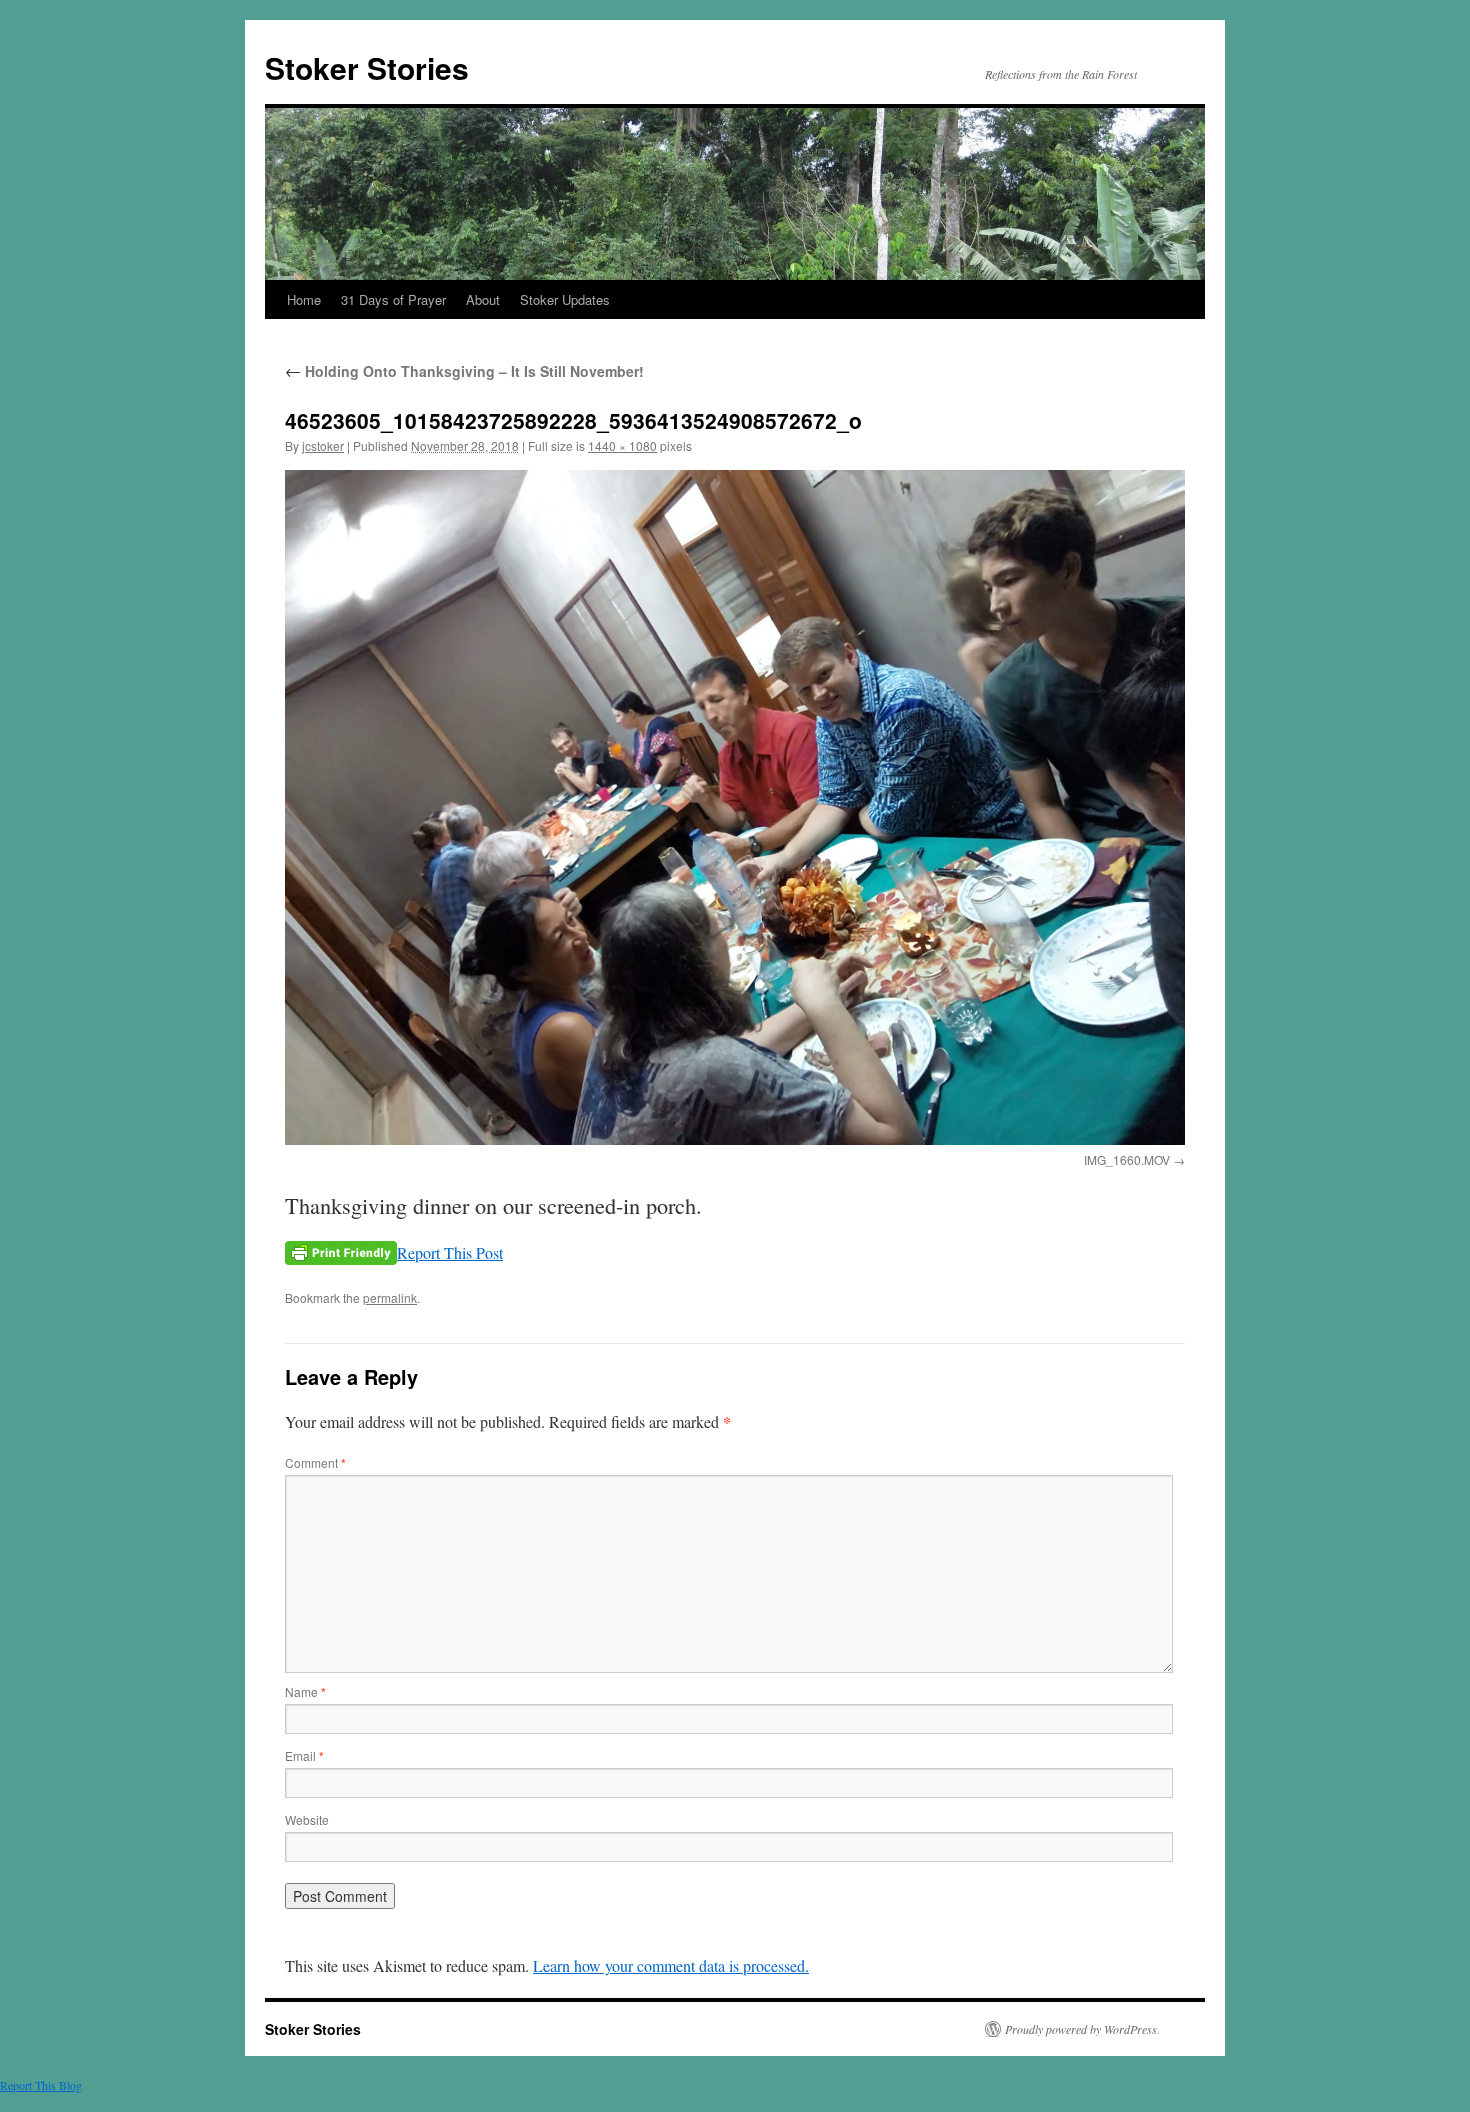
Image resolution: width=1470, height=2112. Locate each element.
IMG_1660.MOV (1127, 1159)
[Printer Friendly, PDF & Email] (341, 1253)
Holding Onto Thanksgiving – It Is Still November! (464, 371)
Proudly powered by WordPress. (1082, 2029)
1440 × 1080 (622, 445)
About (483, 299)
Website (307, 1819)
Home (304, 299)
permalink (390, 1297)
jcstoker (323, 445)
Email (304, 1755)
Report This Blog (41, 2085)
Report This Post (450, 1252)
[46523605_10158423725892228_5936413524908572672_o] (735, 807)
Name (305, 1691)
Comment (315, 1462)
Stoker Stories (367, 67)
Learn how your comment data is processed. (671, 1965)
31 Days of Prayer (393, 299)
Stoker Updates (565, 299)
